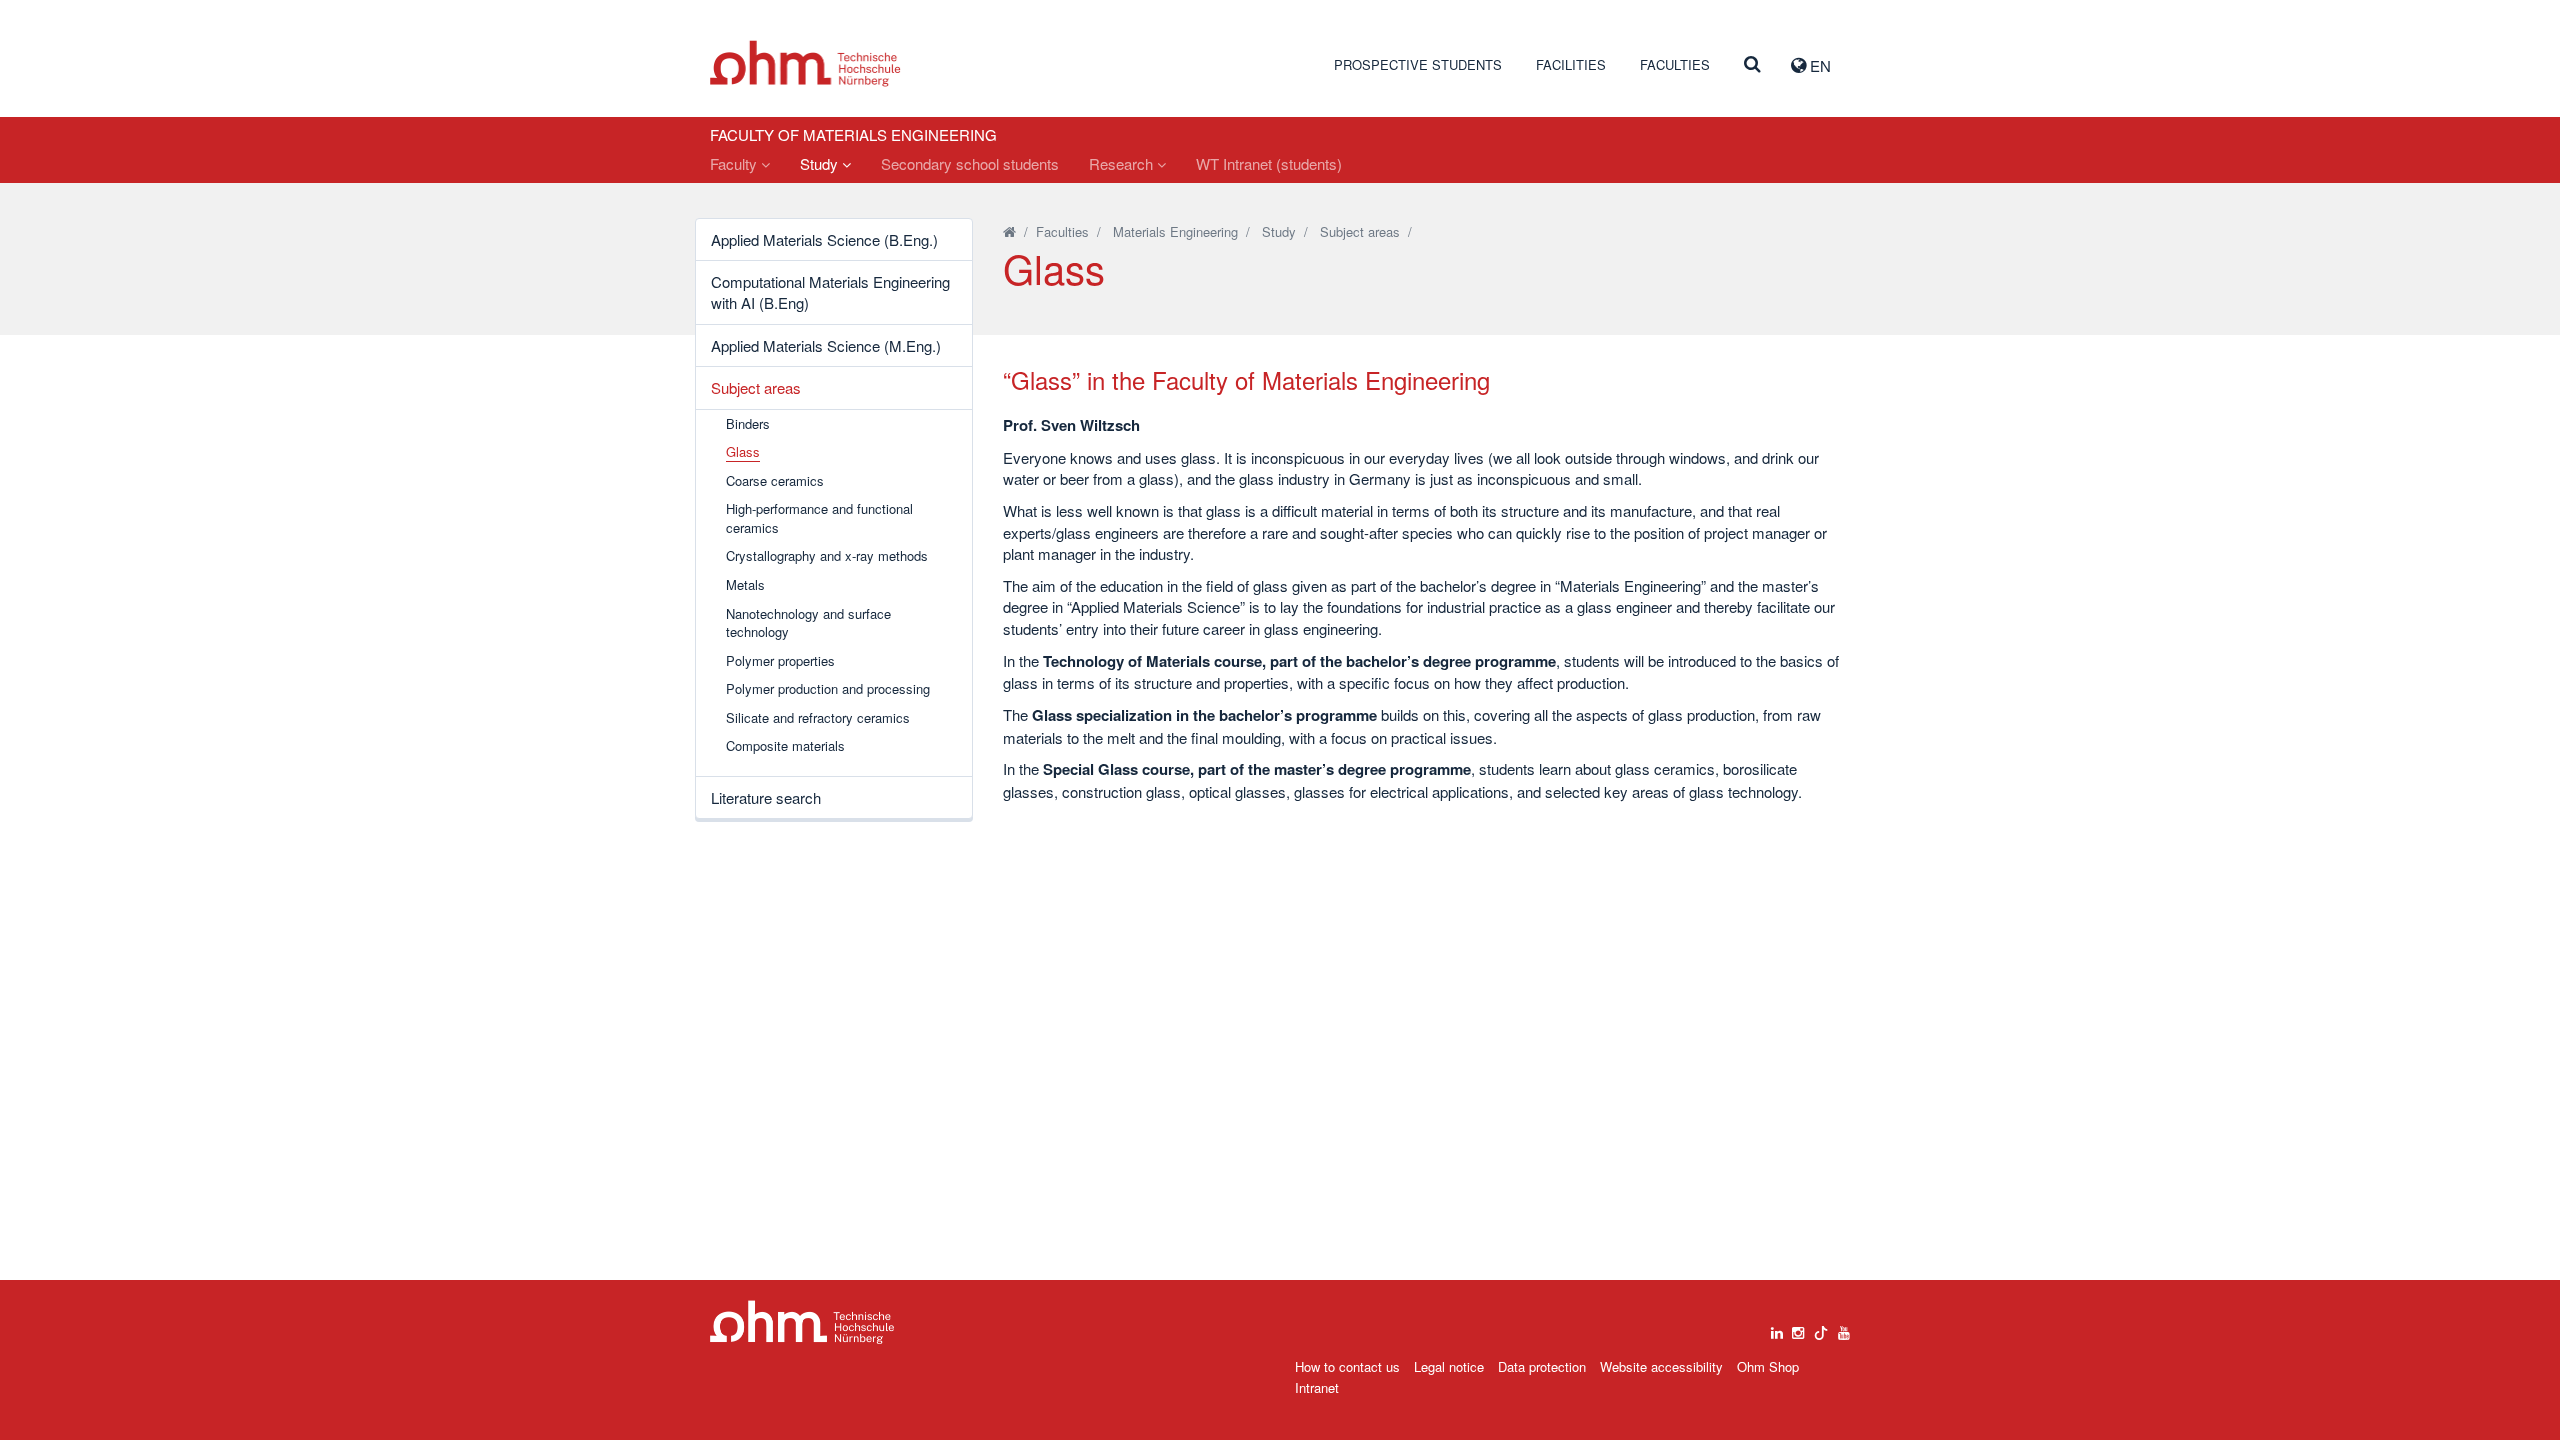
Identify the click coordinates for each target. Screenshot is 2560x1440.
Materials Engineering (1175, 231)
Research (1123, 163)
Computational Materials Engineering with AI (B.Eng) (830, 292)
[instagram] (1798, 1328)
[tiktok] (1821, 1328)
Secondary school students (970, 163)
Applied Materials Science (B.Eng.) (824, 239)
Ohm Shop (1768, 1366)
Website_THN (805, 63)
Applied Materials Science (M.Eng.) (826, 345)
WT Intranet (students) (1269, 163)
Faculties (1675, 64)
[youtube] (1844, 1328)
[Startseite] (1009, 231)
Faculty (735, 163)
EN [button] (1818, 65)
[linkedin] (1777, 1328)
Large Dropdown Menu (802, 1322)
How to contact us (1347, 1366)
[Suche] (1752, 65)
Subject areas (756, 387)
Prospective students (1418, 64)
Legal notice (1449, 1366)
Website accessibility (1661, 1366)
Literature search (766, 797)
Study (821, 163)
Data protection (1542, 1366)
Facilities (1571, 64)
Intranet (1317, 1387)
